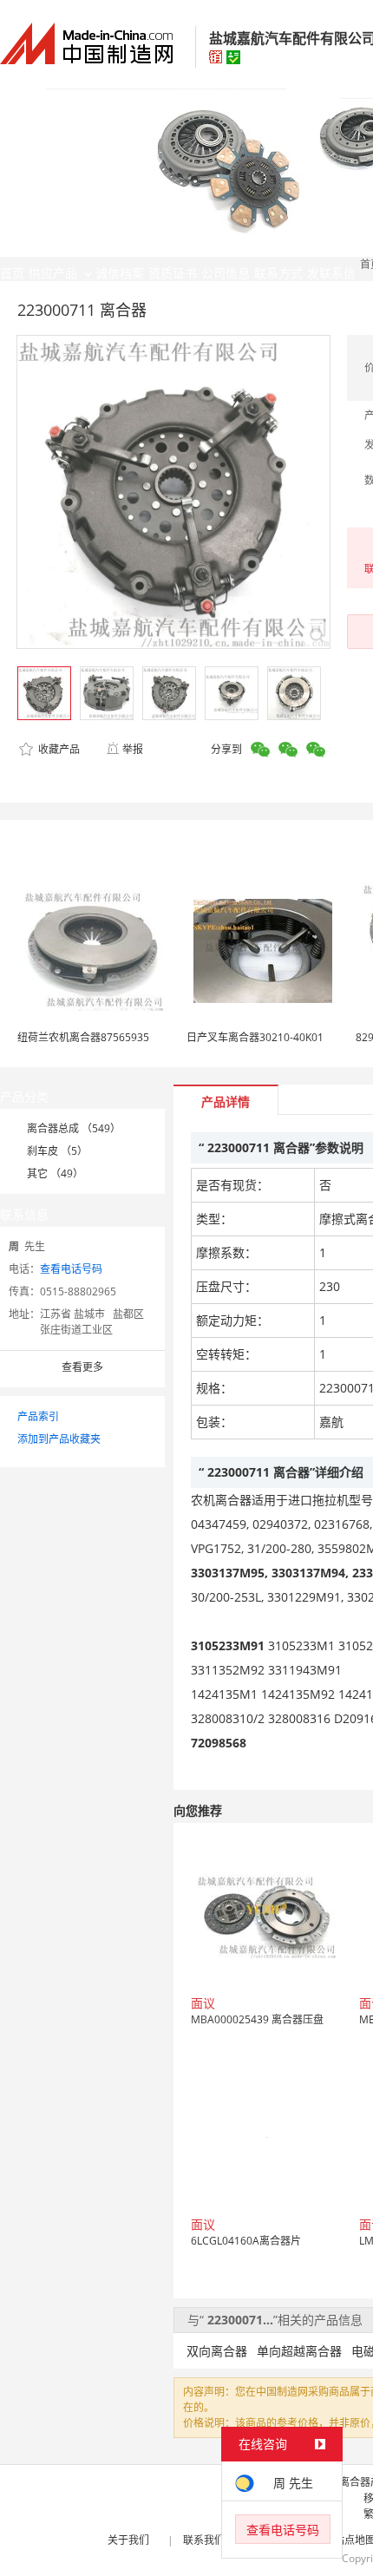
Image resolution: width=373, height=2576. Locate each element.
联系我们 (204, 2540)
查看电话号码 (71, 1269)
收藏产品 (58, 749)
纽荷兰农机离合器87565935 (83, 1037)
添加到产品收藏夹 (59, 1439)
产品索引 (38, 1416)
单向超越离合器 (299, 2351)
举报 (133, 749)
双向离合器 (217, 2351)
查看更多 (82, 1367)
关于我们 (128, 2540)
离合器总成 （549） (74, 1128)
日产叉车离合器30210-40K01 (255, 1037)
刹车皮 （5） (57, 1151)
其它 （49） (55, 1173)
